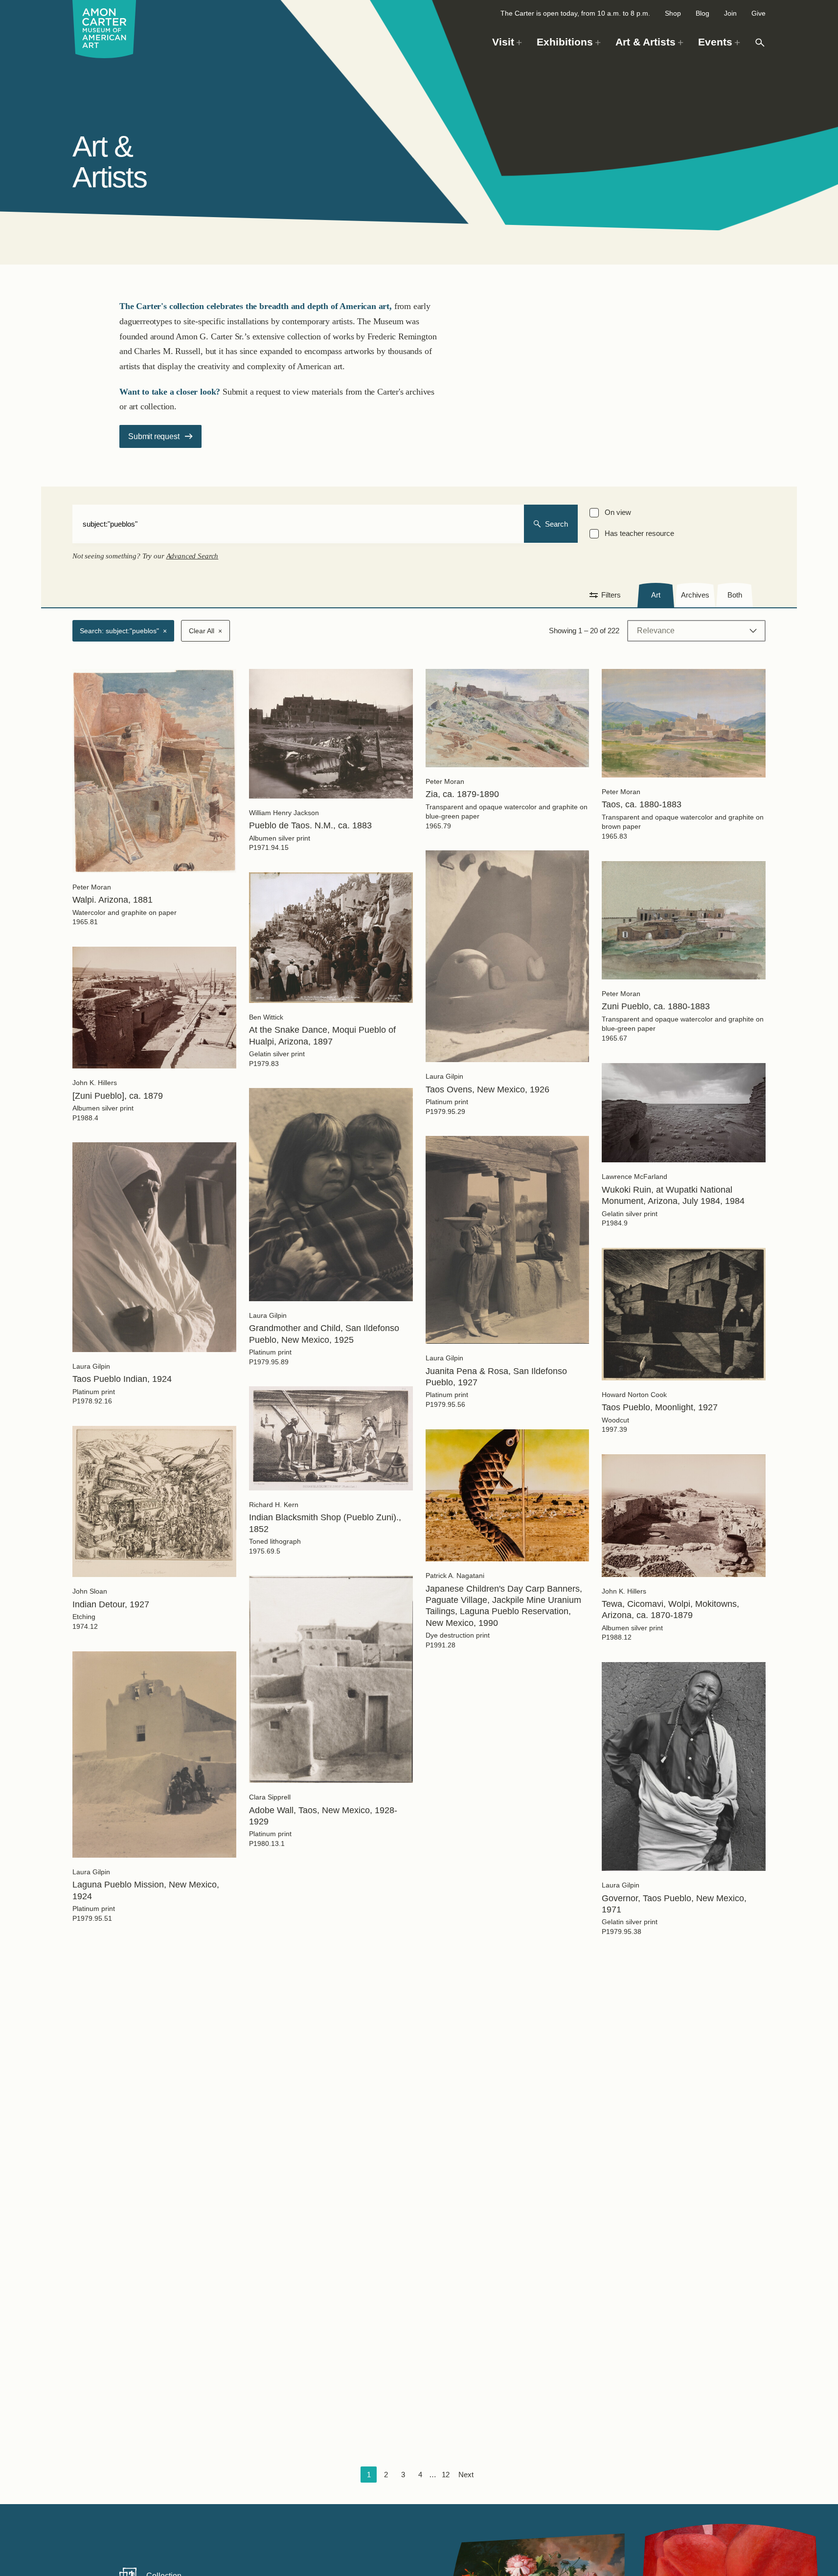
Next (466, 2475)
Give (759, 13)
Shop (673, 13)
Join (730, 13)
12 (446, 2475)
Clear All (205, 631)
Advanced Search (193, 556)
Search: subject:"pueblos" (123, 631)
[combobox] (298, 524)
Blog (702, 13)
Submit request (154, 436)
